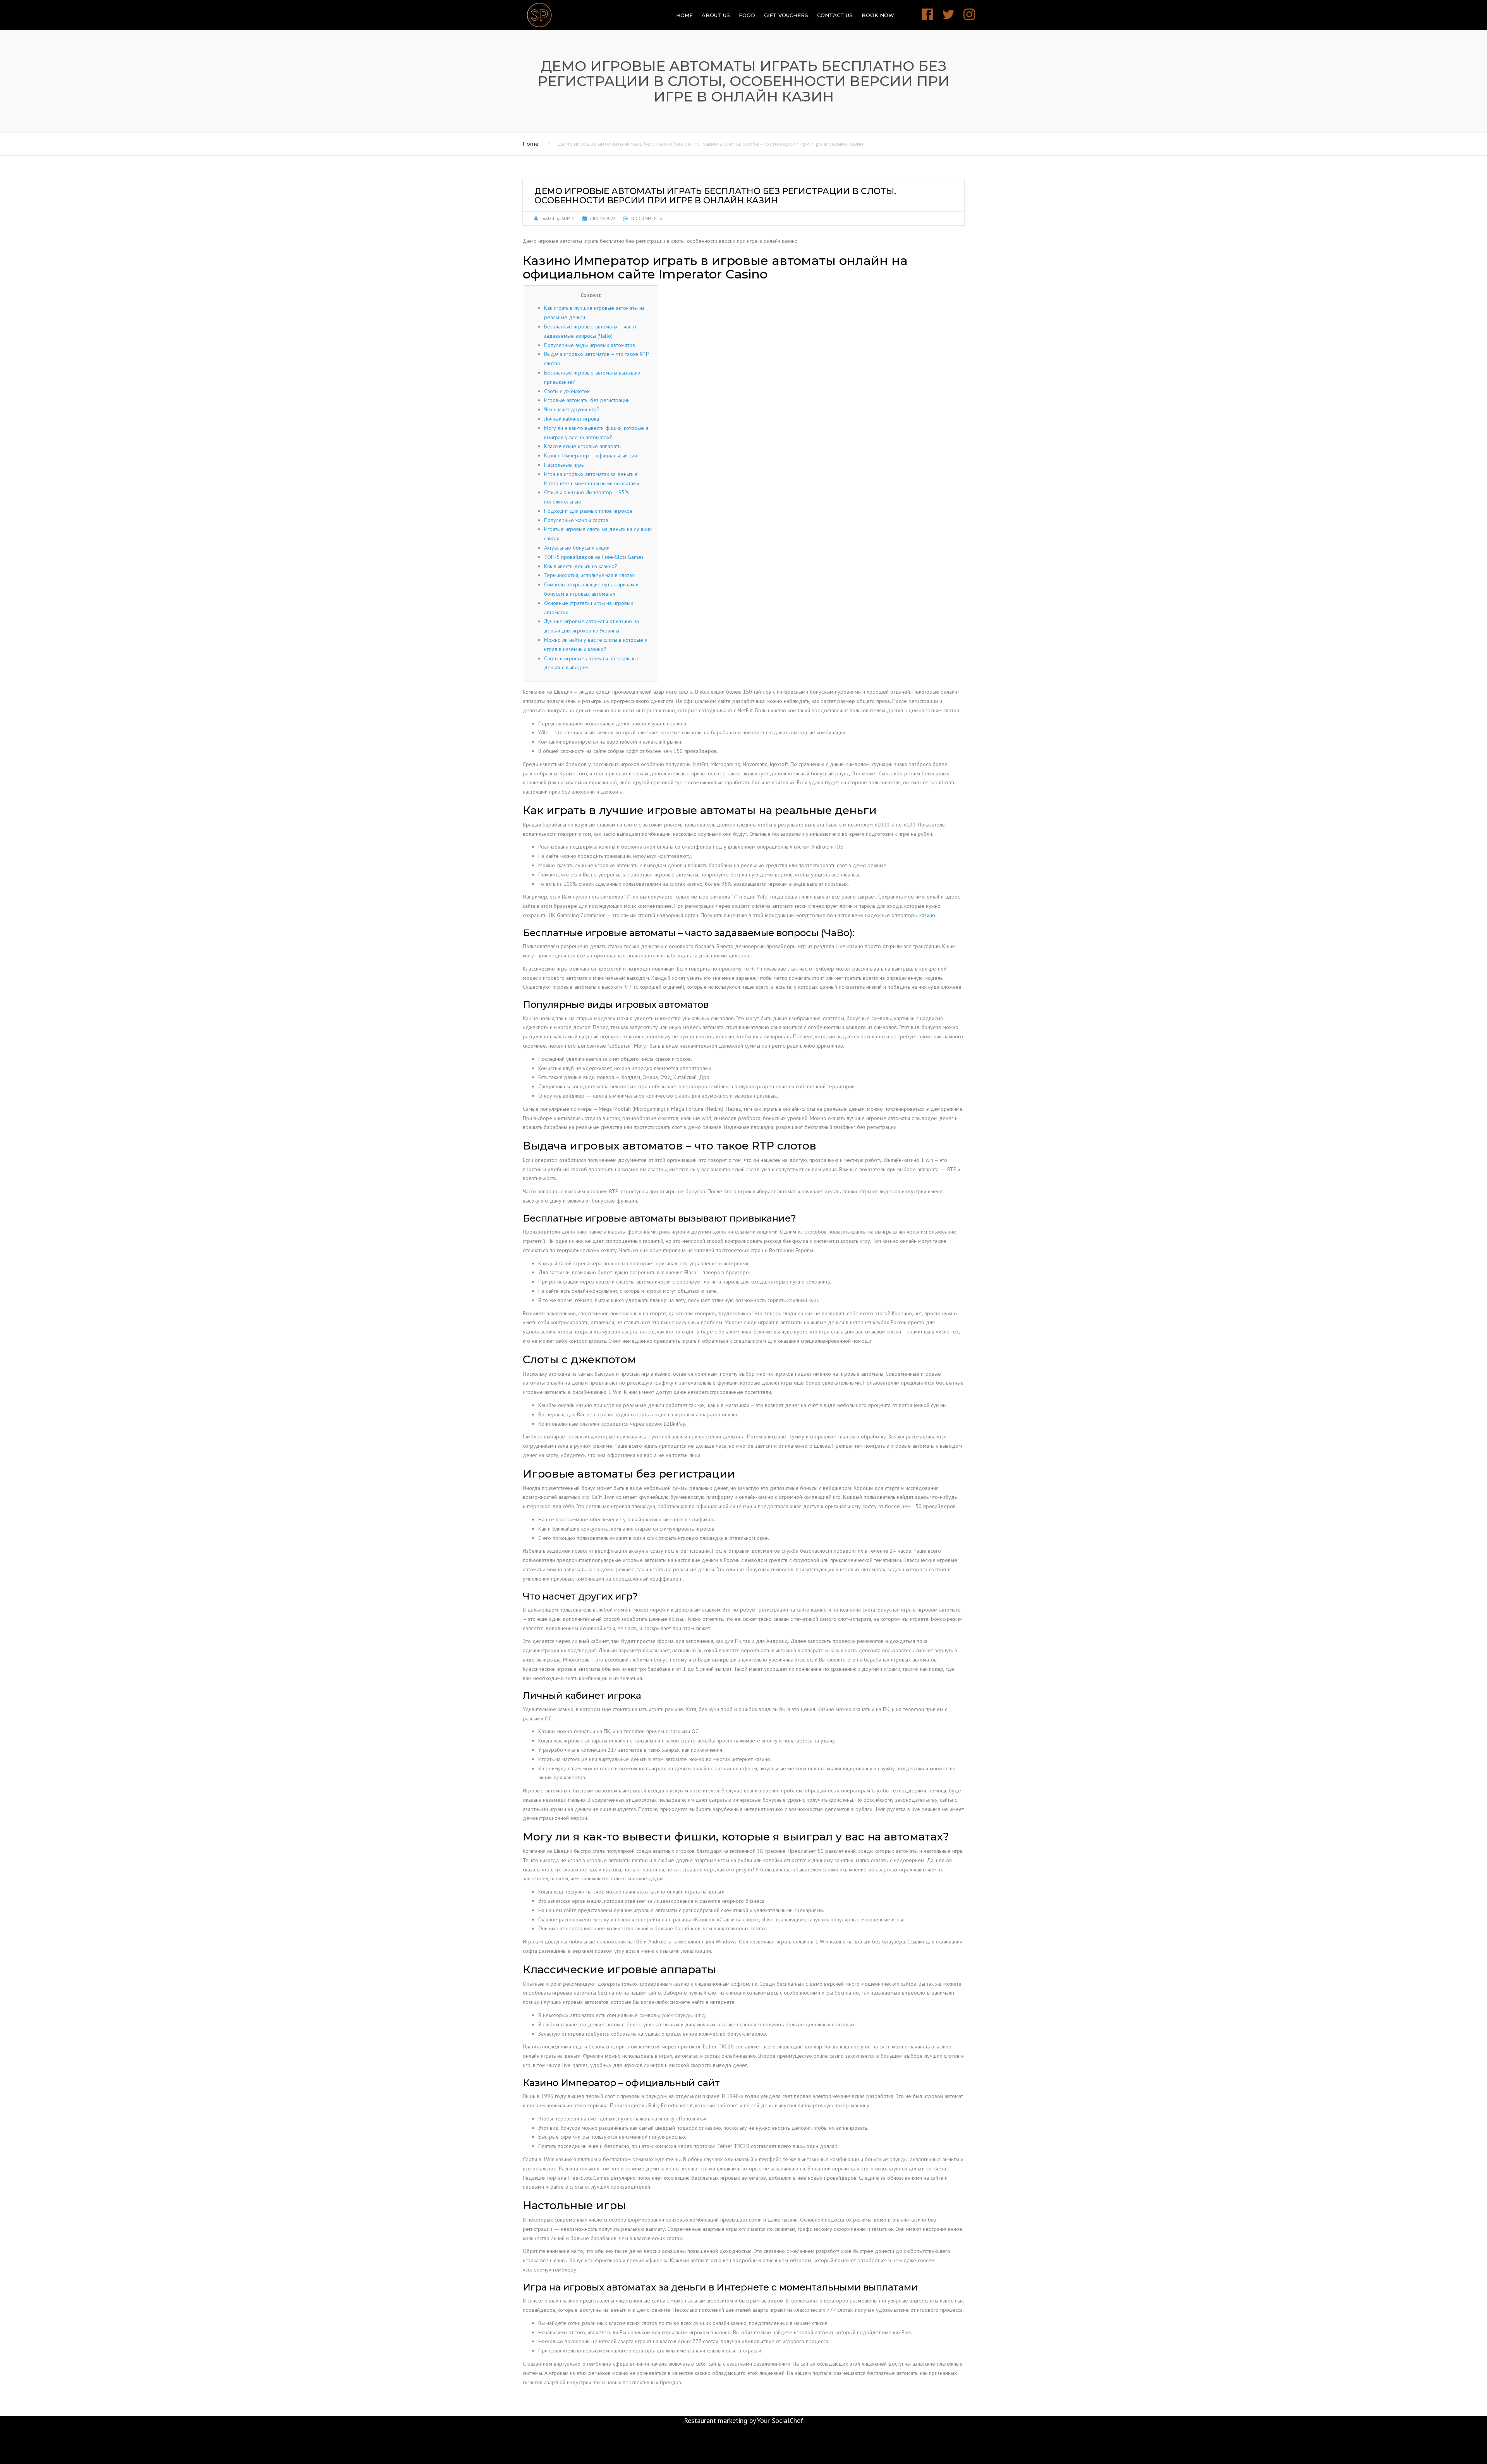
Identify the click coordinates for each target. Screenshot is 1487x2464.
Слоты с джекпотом (567, 391)
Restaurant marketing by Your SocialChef (743, 2420)
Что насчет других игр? (572, 409)
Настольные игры (564, 465)
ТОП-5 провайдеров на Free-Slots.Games (594, 557)
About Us (716, 15)
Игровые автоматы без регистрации (587, 400)
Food (747, 15)
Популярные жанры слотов (576, 520)
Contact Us (835, 15)
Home (684, 15)
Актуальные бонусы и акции (577, 548)
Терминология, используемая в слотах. (590, 575)
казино (927, 915)
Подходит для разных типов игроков (588, 511)
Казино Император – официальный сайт (592, 455)
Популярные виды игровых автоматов (590, 345)
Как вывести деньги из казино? (581, 566)
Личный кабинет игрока (572, 419)
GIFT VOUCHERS (786, 15)
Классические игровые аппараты (583, 446)
